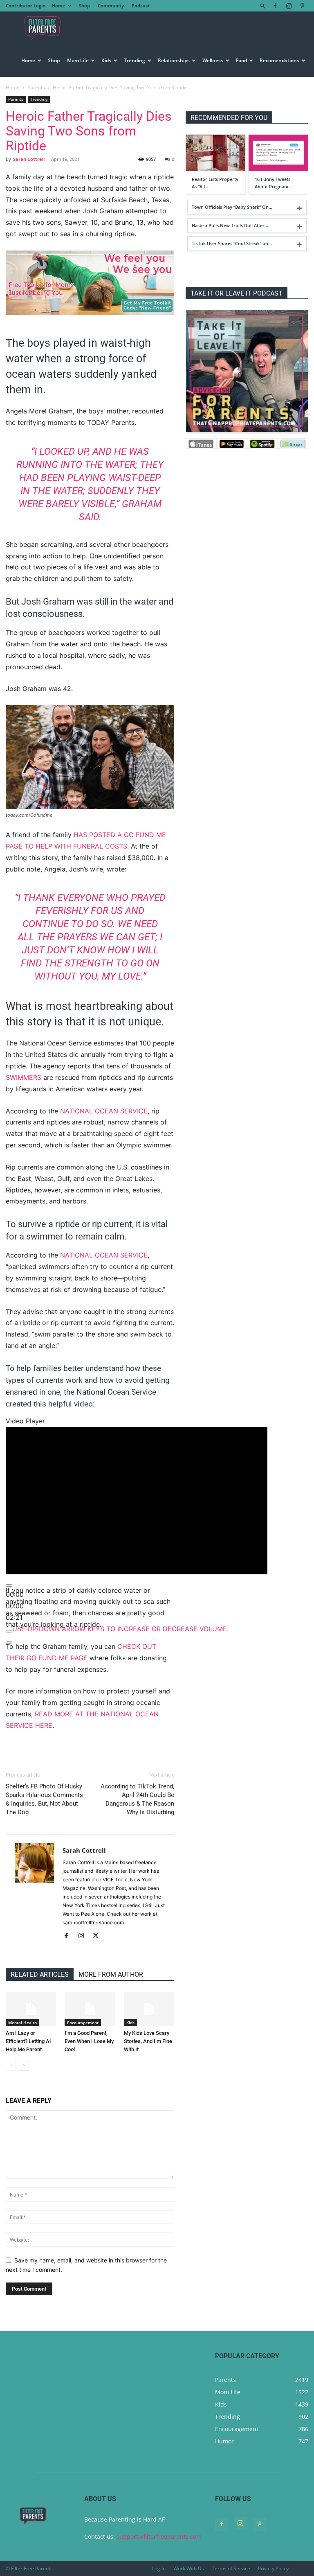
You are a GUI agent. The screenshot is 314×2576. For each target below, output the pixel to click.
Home (59, 6)
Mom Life (78, 60)
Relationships (174, 60)
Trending (135, 60)
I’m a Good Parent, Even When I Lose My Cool (89, 2041)
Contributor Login (26, 6)
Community (111, 6)
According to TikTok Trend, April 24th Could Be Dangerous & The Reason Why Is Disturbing (137, 1799)
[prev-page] (11, 2066)
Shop (84, 6)
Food (241, 60)
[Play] (9, 1585)
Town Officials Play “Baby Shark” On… (232, 207)
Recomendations (279, 60)
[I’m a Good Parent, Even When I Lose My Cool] (90, 2009)
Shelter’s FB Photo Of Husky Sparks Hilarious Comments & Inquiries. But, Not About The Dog (44, 1799)
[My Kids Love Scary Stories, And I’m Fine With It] (149, 2009)
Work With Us (189, 2568)
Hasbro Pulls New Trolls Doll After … (231, 225)
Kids (106, 60)
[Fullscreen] (9, 1643)
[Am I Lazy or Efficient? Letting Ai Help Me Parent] (31, 2009)
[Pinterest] (302, 6)
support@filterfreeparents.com (159, 2536)
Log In (159, 2568)
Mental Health (22, 2023)
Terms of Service (231, 2568)
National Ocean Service (104, 1111)
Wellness (213, 60)
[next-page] (24, 2066)
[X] (99, 1936)
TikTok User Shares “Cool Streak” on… (232, 243)
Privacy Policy (273, 2568)
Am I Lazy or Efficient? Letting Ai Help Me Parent (28, 2041)
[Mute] (9, 1631)
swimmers (24, 1077)
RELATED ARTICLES (40, 1974)
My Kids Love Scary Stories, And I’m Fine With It (148, 2041)
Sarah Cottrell (29, 159)
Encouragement (83, 2023)
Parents (36, 87)
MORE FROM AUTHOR (111, 1974)
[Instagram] (289, 6)
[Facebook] (275, 6)
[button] (263, 6)
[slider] (15, 1606)
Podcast (141, 6)
